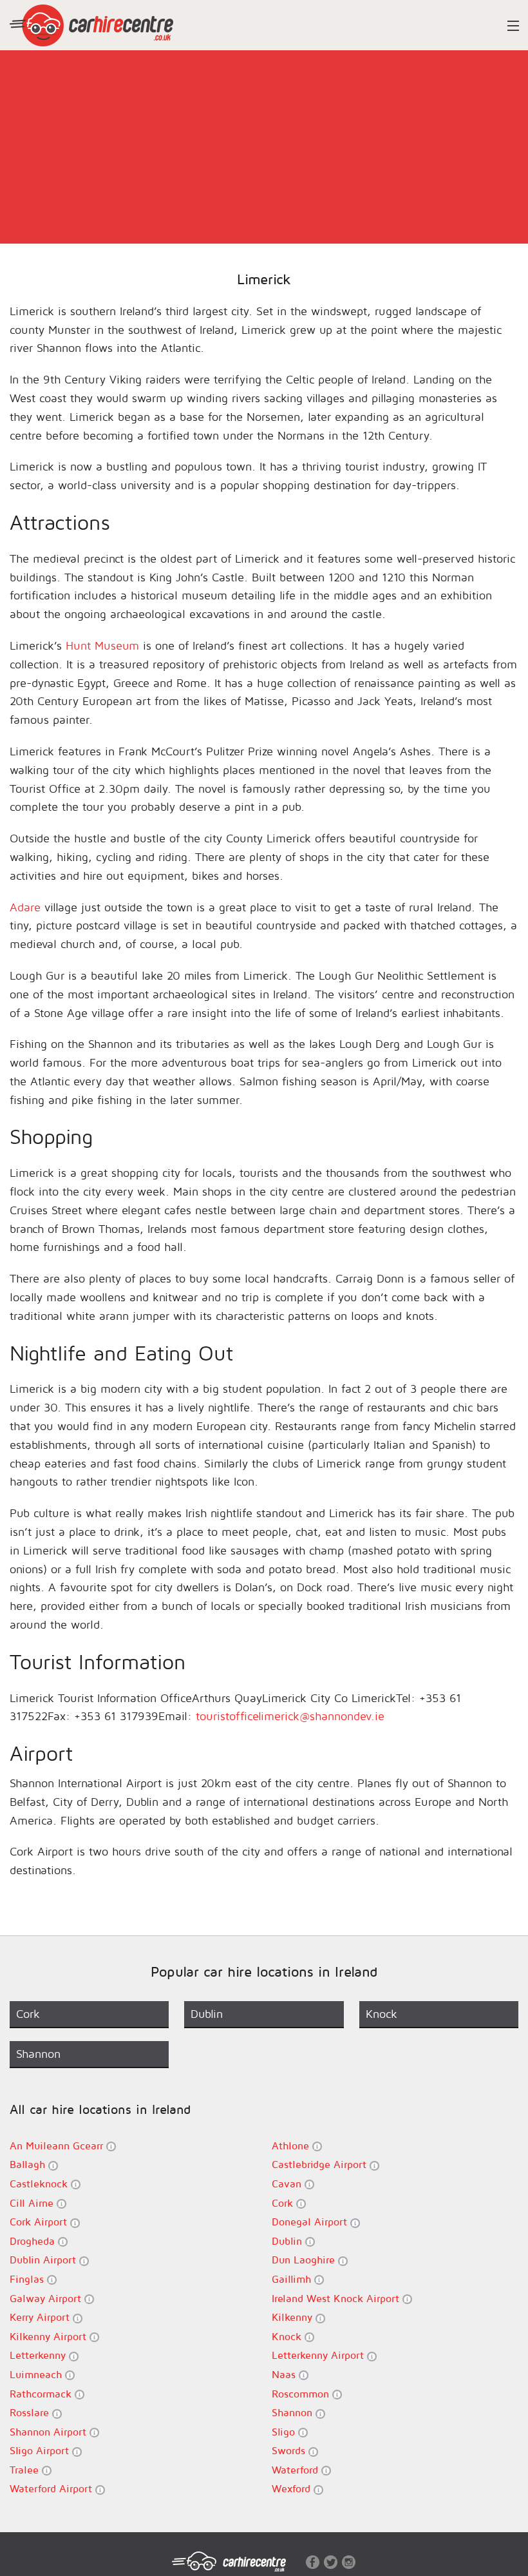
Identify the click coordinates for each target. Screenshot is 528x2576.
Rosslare (31, 2412)
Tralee (26, 2470)
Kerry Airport (41, 2317)
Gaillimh (293, 2279)
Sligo (285, 2432)
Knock (288, 2336)
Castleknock (40, 2184)
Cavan (288, 2184)
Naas (285, 2374)
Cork (284, 2203)
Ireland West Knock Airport (337, 2298)
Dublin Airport (44, 2260)
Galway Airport (47, 2298)
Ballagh (29, 2164)
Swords (290, 2450)
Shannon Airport (50, 2432)
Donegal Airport (311, 2222)
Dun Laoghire (305, 2260)
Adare (25, 907)
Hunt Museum (102, 645)
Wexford (293, 2488)
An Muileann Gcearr (58, 2145)
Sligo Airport (41, 2450)
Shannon (294, 2412)
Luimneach (37, 2374)
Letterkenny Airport (319, 2355)
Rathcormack (42, 2394)
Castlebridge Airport (321, 2164)
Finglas (28, 2279)
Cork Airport (40, 2222)
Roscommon (302, 2394)
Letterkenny (39, 2355)
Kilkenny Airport (50, 2336)
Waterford (297, 2470)
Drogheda (34, 2241)
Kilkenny (294, 2317)
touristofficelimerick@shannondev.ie (290, 1716)
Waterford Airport (52, 2488)
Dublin (288, 2241)
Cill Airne (33, 2203)
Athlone (292, 2145)
